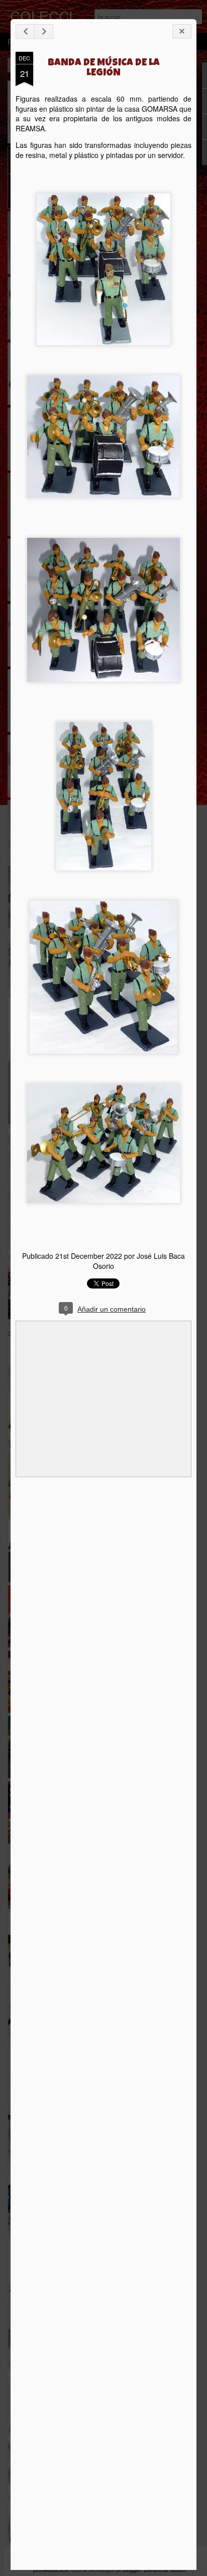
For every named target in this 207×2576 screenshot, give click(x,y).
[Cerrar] (182, 31)
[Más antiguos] (44, 31)
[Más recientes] (25, 31)
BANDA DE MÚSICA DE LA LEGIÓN (104, 68)
